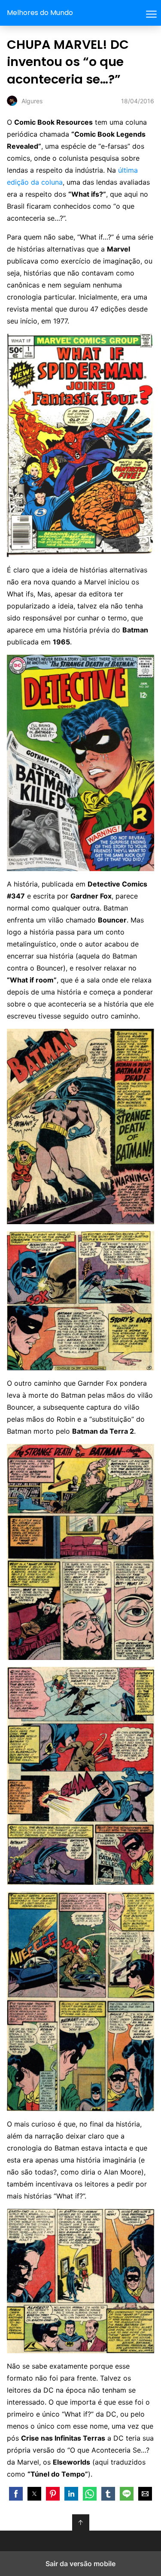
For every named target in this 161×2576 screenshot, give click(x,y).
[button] (16, 2494)
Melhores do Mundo (40, 13)
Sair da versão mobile (80, 2564)
